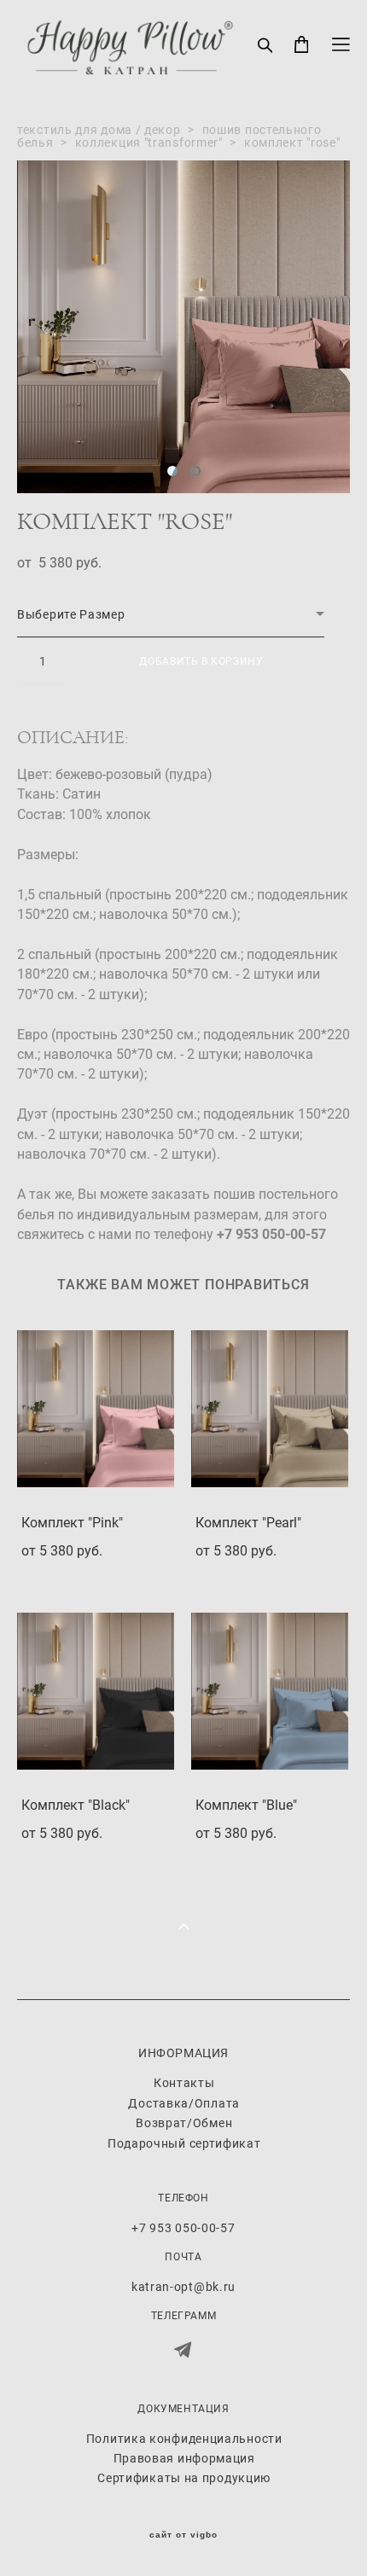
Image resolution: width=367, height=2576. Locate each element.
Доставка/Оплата (184, 2103)
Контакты (184, 2082)
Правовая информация (184, 2458)
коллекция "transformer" (149, 142)
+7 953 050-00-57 (183, 2227)
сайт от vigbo (183, 2535)
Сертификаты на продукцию (184, 2477)
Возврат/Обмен (184, 2122)
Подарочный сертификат (184, 2143)
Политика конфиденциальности (184, 2438)
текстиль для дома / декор (99, 129)
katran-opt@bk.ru (183, 2286)
